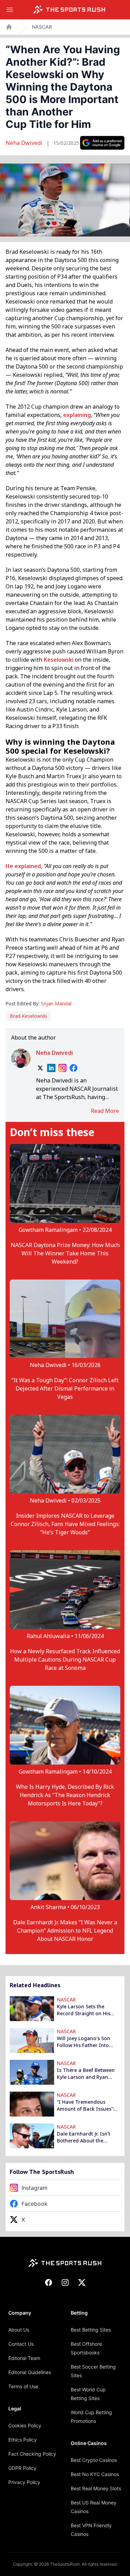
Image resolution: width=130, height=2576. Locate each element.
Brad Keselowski (28, 1016)
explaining (77, 415)
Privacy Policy (24, 2482)
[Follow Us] (102, 143)
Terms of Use (23, 2386)
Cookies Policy (25, 2425)
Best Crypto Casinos (94, 2460)
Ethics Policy (23, 2440)
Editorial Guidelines (30, 2372)
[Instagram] (62, 1068)
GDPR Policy (22, 2468)
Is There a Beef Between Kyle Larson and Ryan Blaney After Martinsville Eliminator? (86, 2074)
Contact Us (21, 2344)
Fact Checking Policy (32, 2454)
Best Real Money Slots (96, 2488)
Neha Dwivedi (25, 143)
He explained (23, 866)
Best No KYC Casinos (95, 2474)
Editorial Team (24, 2358)
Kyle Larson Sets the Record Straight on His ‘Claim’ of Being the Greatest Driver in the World (84, 2010)
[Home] (69, 10)
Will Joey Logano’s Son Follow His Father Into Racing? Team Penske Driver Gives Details (84, 2042)
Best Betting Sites (91, 2330)
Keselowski (59, 660)
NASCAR (42, 27)
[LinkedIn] (51, 1068)
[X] (40, 1068)
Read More (105, 1111)
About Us (19, 2330)
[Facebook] (73, 1068)
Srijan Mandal (56, 1003)
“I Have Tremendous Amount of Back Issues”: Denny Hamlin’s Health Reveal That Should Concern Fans (85, 2105)
